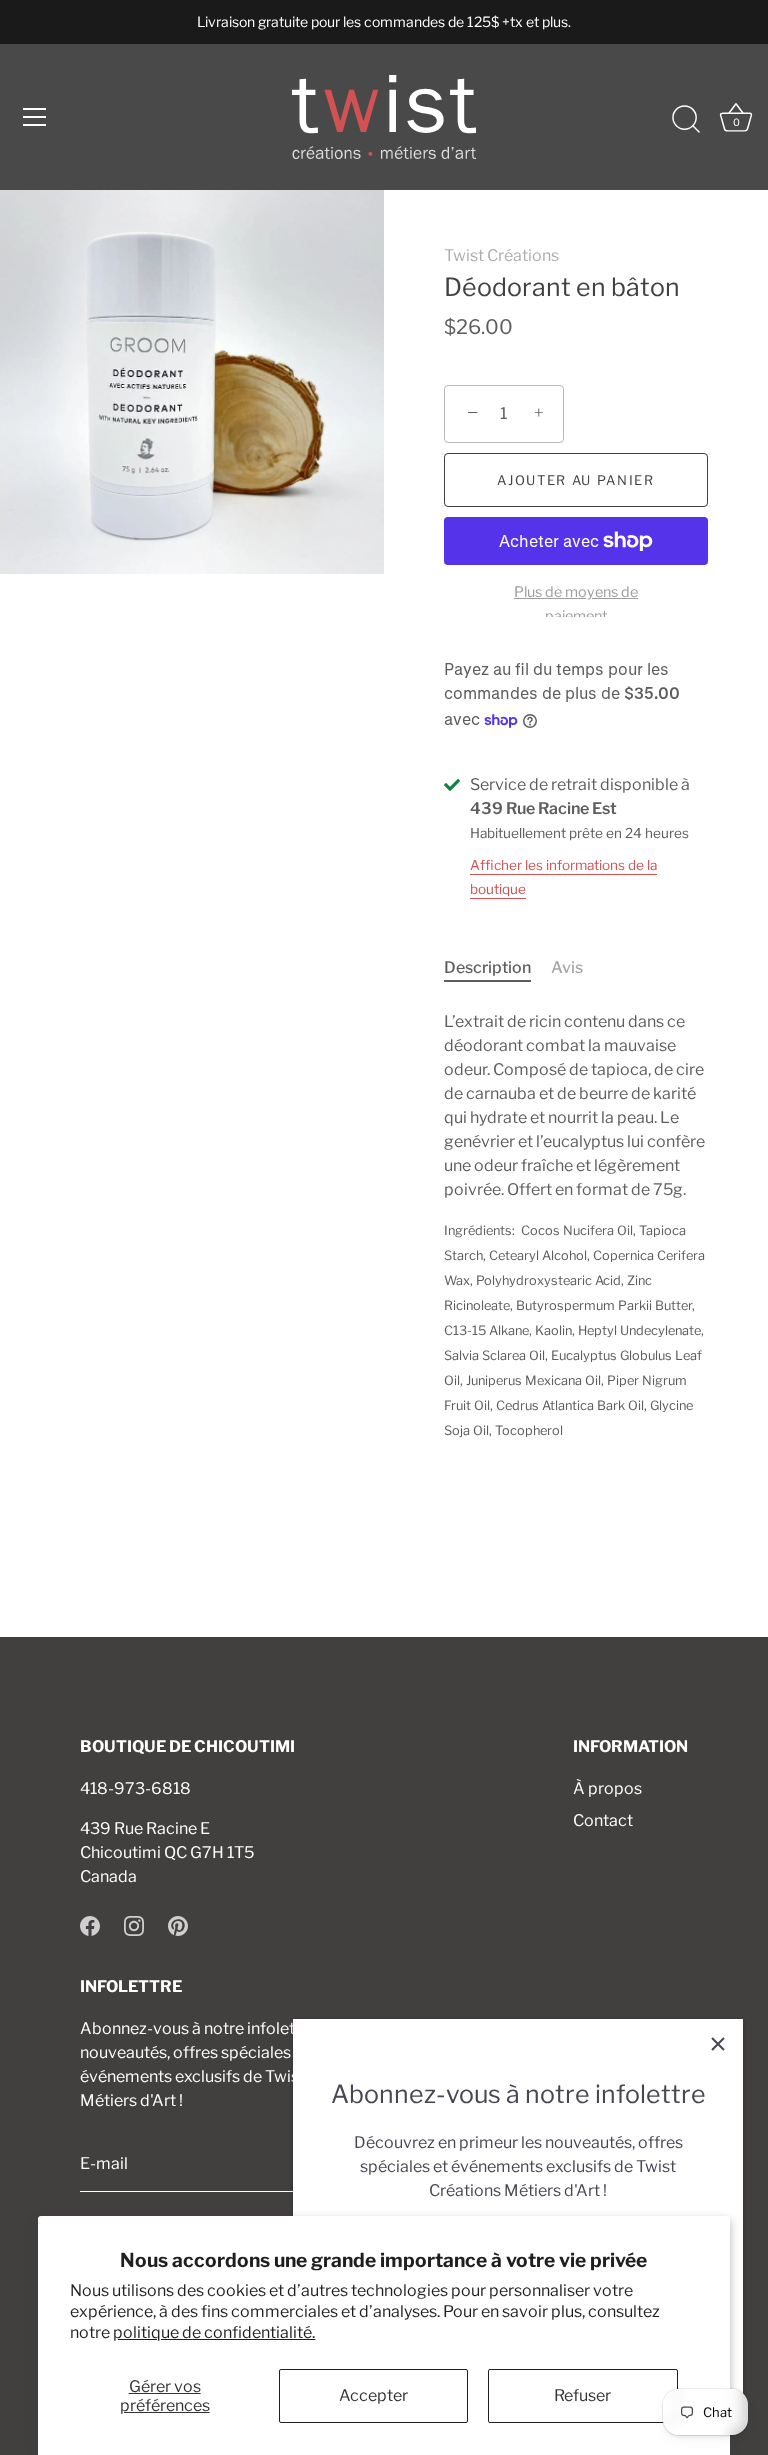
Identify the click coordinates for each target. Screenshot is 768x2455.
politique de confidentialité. (214, 2332)
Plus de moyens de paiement (576, 604)
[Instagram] (134, 1924)
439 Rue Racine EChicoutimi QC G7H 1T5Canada (167, 1852)
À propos (607, 1788)
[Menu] (35, 117)
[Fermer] (718, 2044)
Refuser (582, 2395)
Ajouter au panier (576, 480)
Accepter (373, 2395)
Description (487, 967)
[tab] (497, 968)
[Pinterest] (178, 1924)
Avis (567, 967)
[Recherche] (686, 120)
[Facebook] (90, 1924)
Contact (603, 1820)
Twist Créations (501, 255)
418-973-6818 (135, 1788)
